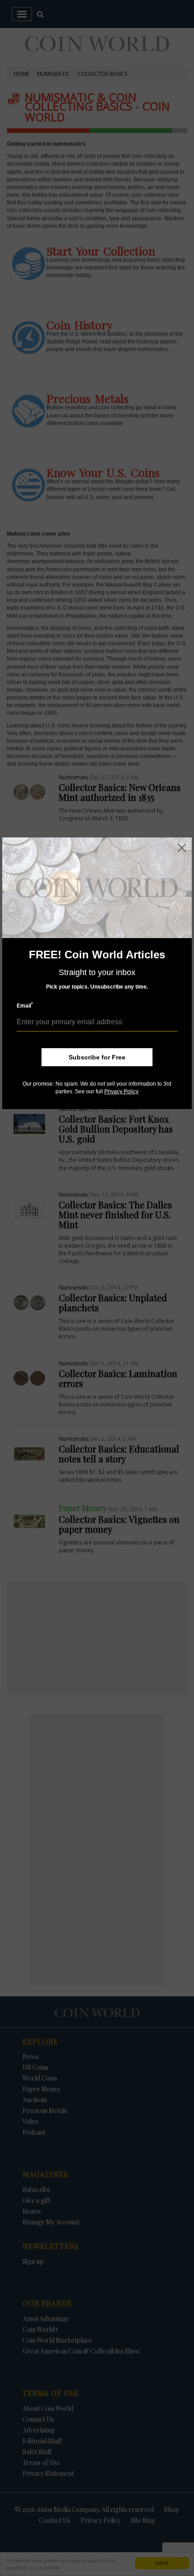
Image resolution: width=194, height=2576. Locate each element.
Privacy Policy (121, 1091)
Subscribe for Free (97, 1057)
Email (25, 1006)
